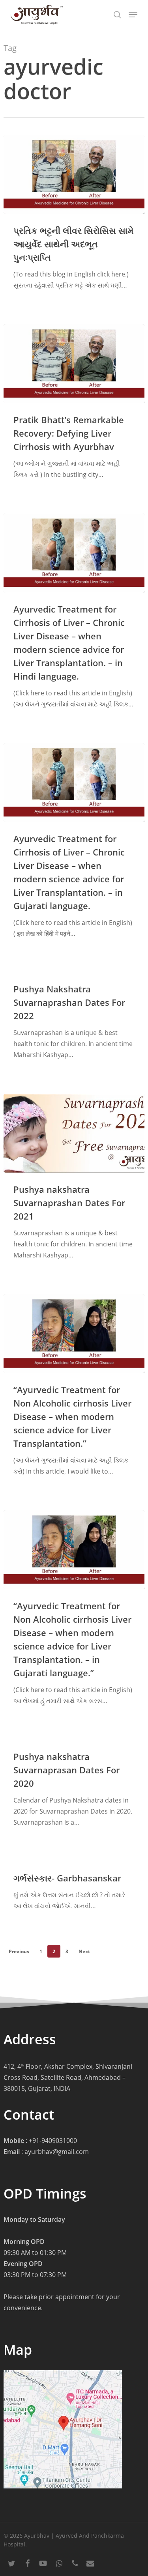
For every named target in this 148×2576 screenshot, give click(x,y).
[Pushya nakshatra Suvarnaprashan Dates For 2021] (74, 1133)
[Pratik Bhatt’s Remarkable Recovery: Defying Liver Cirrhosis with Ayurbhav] (74, 364)
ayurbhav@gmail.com (57, 2152)
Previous (19, 1951)
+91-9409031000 (53, 2141)
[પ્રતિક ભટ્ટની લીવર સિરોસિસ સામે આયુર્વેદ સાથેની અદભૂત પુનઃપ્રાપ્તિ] (74, 174)
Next (84, 1951)
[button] (133, 15)
